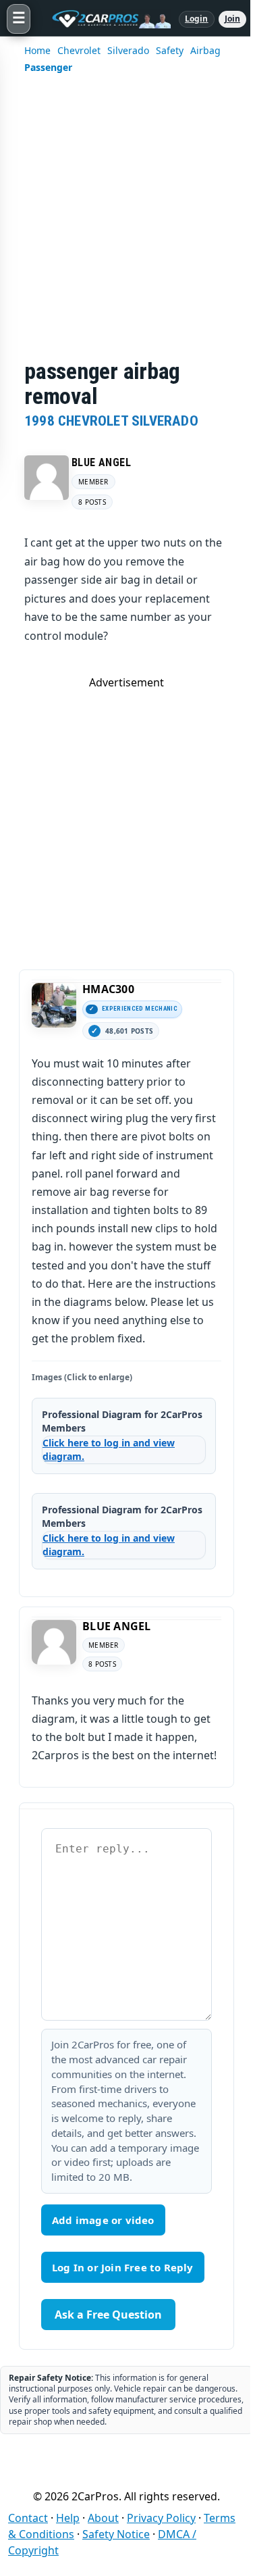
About (103, 2518)
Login (197, 19)
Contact (28, 2518)
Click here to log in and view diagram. (109, 1449)
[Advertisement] (126, 225)
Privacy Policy (161, 2518)
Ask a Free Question (108, 2315)
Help (68, 2518)
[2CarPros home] (105, 19)
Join (232, 19)
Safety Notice (116, 2534)
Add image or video (103, 2220)
